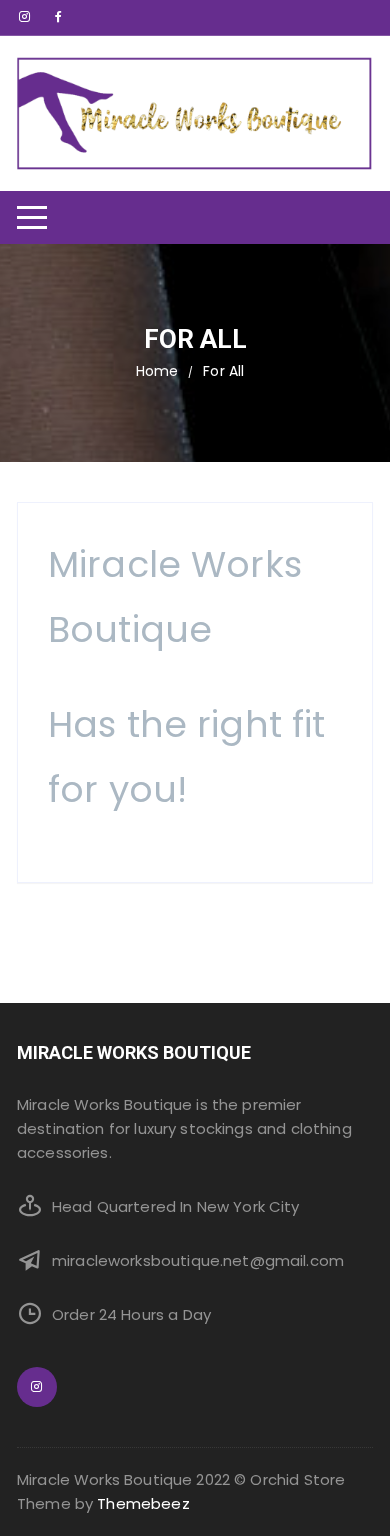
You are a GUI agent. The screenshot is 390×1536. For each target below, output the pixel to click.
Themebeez (143, 1503)
